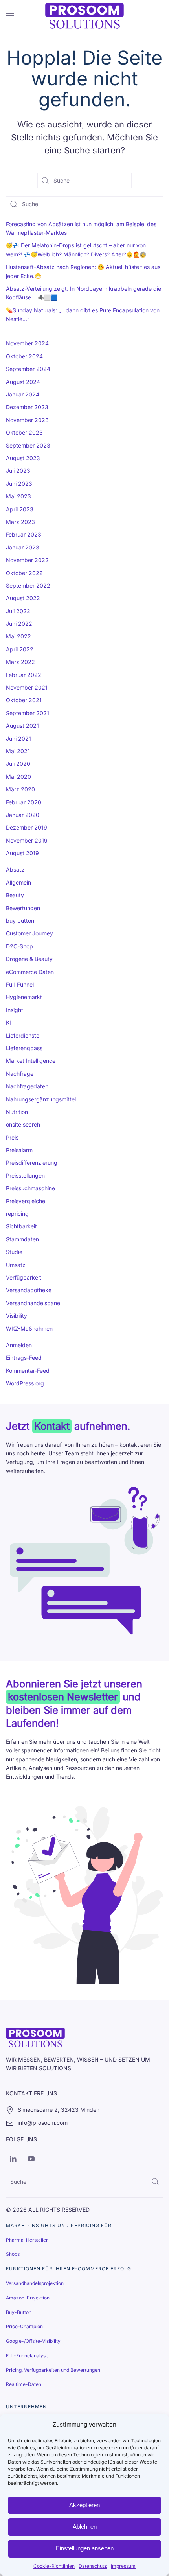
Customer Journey (29, 933)
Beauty (15, 895)
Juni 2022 (19, 624)
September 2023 (28, 445)
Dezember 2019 (27, 827)
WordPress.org (25, 1383)
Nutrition (17, 1112)
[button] (10, 16)
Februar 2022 (24, 675)
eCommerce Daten (30, 972)
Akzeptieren (84, 2505)
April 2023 (20, 509)
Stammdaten (22, 1239)
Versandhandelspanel (34, 1303)
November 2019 (27, 840)
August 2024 (23, 382)
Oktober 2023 (24, 432)
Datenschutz (93, 2566)
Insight (15, 1010)
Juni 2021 (18, 739)
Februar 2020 (24, 802)
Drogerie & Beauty (29, 959)
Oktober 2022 (24, 573)
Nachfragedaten (27, 1086)
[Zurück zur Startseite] (84, 16)
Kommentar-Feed (28, 1371)
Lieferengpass (24, 1048)
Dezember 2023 (27, 407)
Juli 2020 (18, 764)
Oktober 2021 (24, 700)
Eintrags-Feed (24, 1358)
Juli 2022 (18, 611)
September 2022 (28, 585)
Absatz (15, 869)
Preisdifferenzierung (32, 1163)
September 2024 (28, 369)
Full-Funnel (20, 984)
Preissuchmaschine (30, 1188)
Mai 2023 (18, 496)
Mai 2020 (18, 777)
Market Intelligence (31, 1061)
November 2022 (27, 560)
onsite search (23, 1124)
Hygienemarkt (24, 997)
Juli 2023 (18, 471)
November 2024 (27, 343)
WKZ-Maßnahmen (29, 1329)
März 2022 (20, 662)
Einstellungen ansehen (85, 2548)
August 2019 (22, 853)
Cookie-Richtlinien (54, 2566)
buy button (20, 921)
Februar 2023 (24, 534)
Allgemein (18, 882)
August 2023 (23, 458)
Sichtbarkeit (21, 1226)
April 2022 (20, 649)
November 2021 (27, 687)
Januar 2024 (23, 394)
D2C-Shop (19, 946)
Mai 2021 (18, 751)
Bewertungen (23, 908)
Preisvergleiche (26, 1201)
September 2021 (28, 713)
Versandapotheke (29, 1290)
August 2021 (22, 726)
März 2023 (20, 522)
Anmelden (19, 1345)
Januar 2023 (23, 547)
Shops (13, 2254)
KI (8, 1022)
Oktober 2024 (24, 356)
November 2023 (27, 420)
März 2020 (20, 789)
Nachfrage (20, 1074)
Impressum (123, 2566)
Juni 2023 (19, 484)
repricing (17, 1214)
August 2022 (23, 598)
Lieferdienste (23, 1035)
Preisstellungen (25, 1176)
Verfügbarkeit (24, 1277)
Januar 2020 (23, 815)
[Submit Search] (155, 2181)
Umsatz (16, 1265)
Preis (12, 1137)
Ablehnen (85, 2527)
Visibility (17, 1316)
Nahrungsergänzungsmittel (41, 1099)
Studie (14, 1252)
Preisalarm (19, 1150)
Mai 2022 (18, 636)
